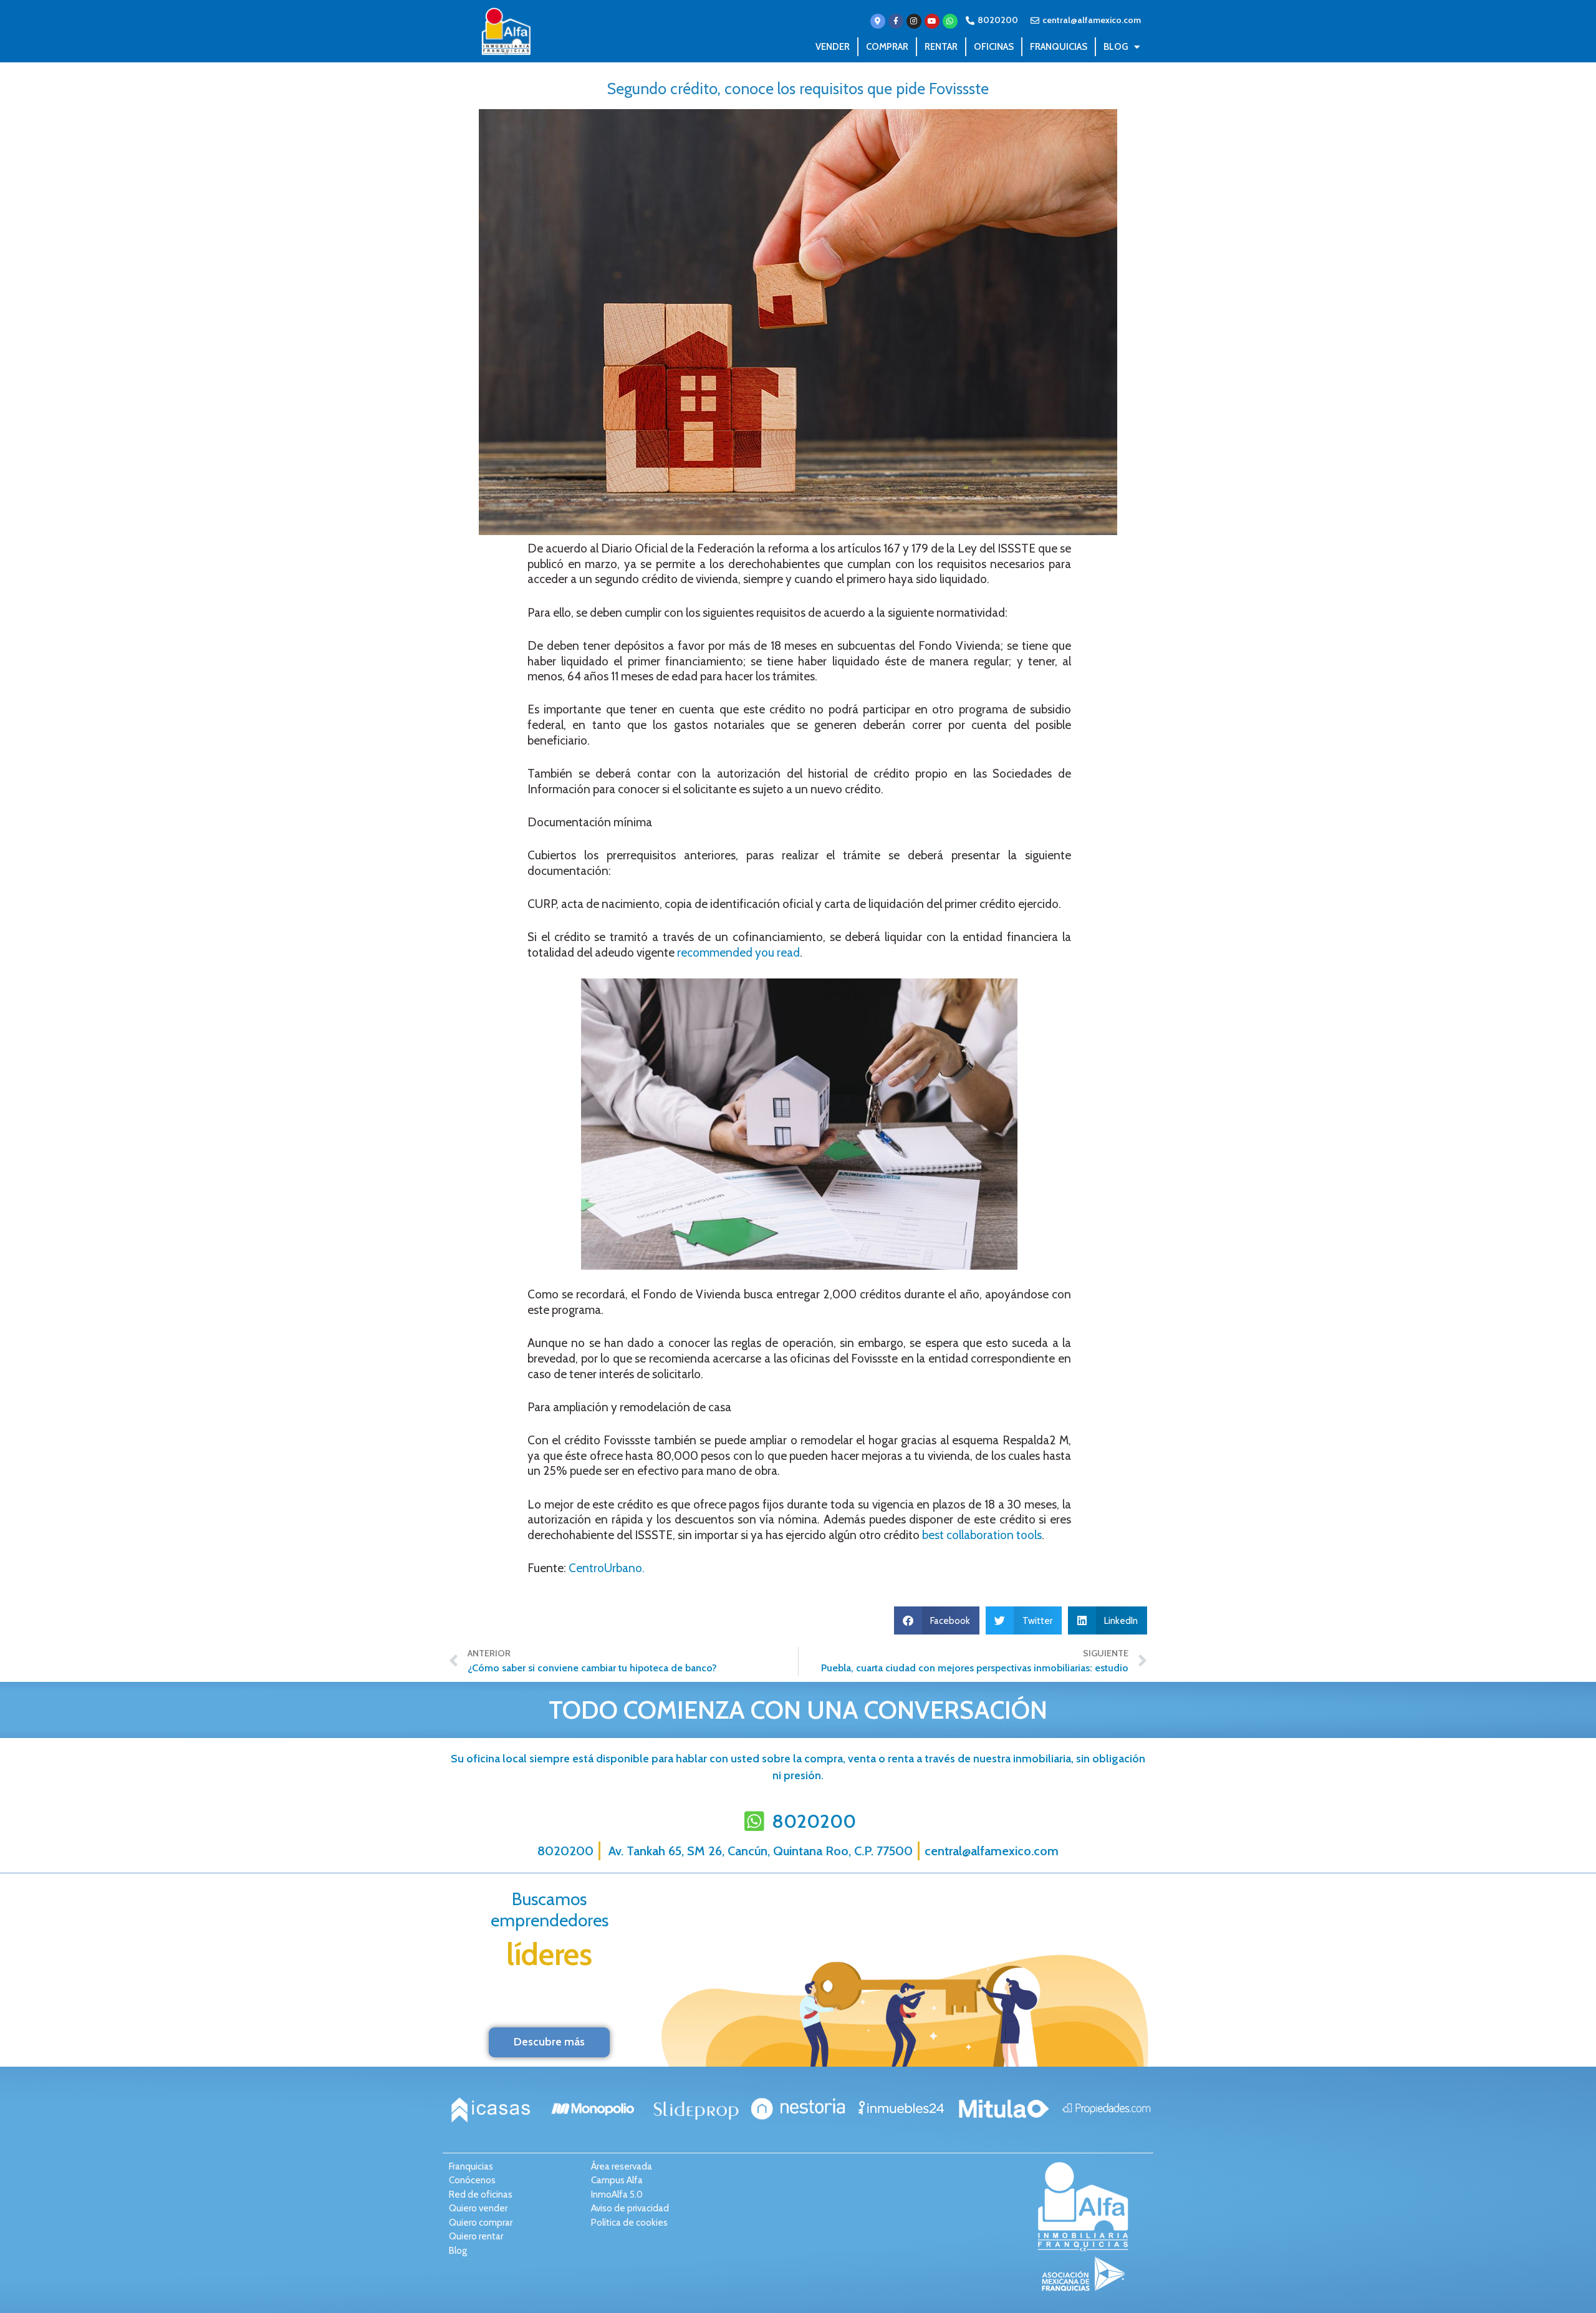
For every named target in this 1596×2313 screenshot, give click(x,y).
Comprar (887, 47)
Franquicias (1059, 47)
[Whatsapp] (950, 21)
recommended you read (738, 953)
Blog (1116, 47)
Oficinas (994, 47)
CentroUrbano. (605, 1568)
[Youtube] (932, 21)
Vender (833, 47)
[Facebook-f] (896, 21)
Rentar (941, 47)
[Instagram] (914, 21)
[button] (937, 1620)
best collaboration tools (982, 1535)
